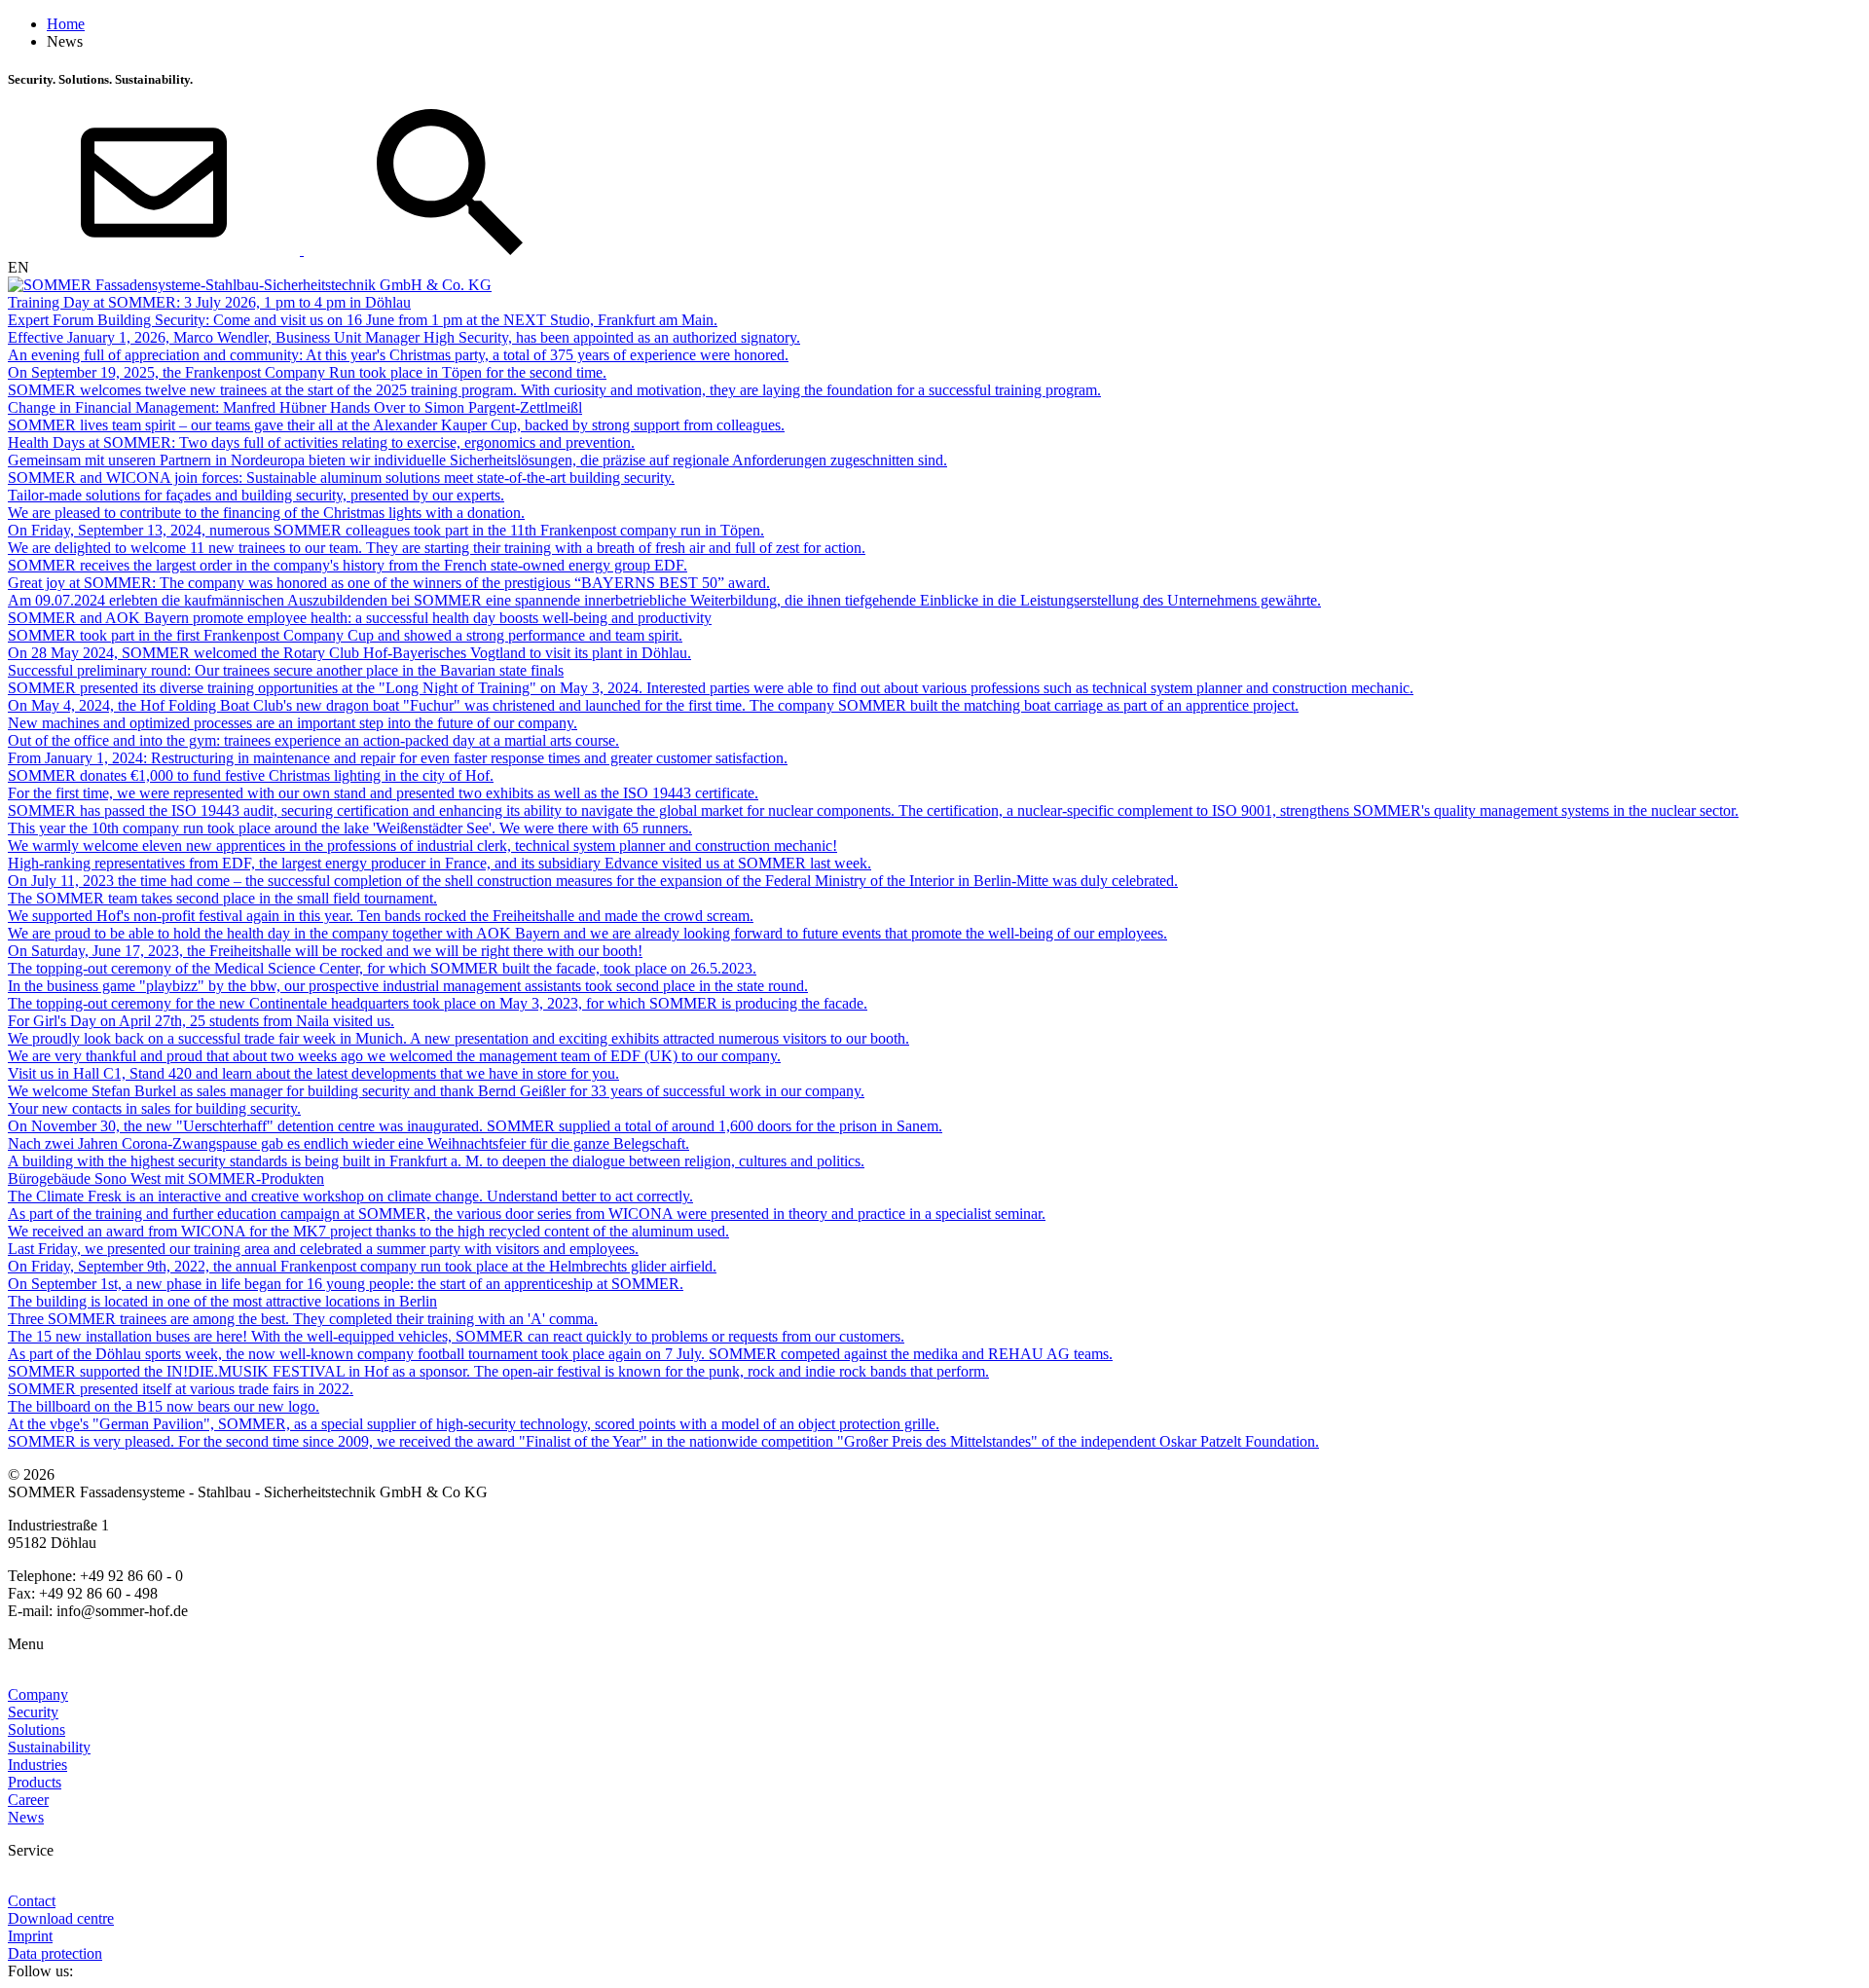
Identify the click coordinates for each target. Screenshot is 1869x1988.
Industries (37, 1765)
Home (66, 24)
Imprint (30, 1936)
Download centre (61, 1918)
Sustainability (49, 1747)
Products (35, 1782)
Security (33, 1712)
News (26, 1817)
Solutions (37, 1730)
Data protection (55, 1953)
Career (28, 1800)
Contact (32, 1901)
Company (38, 1694)
